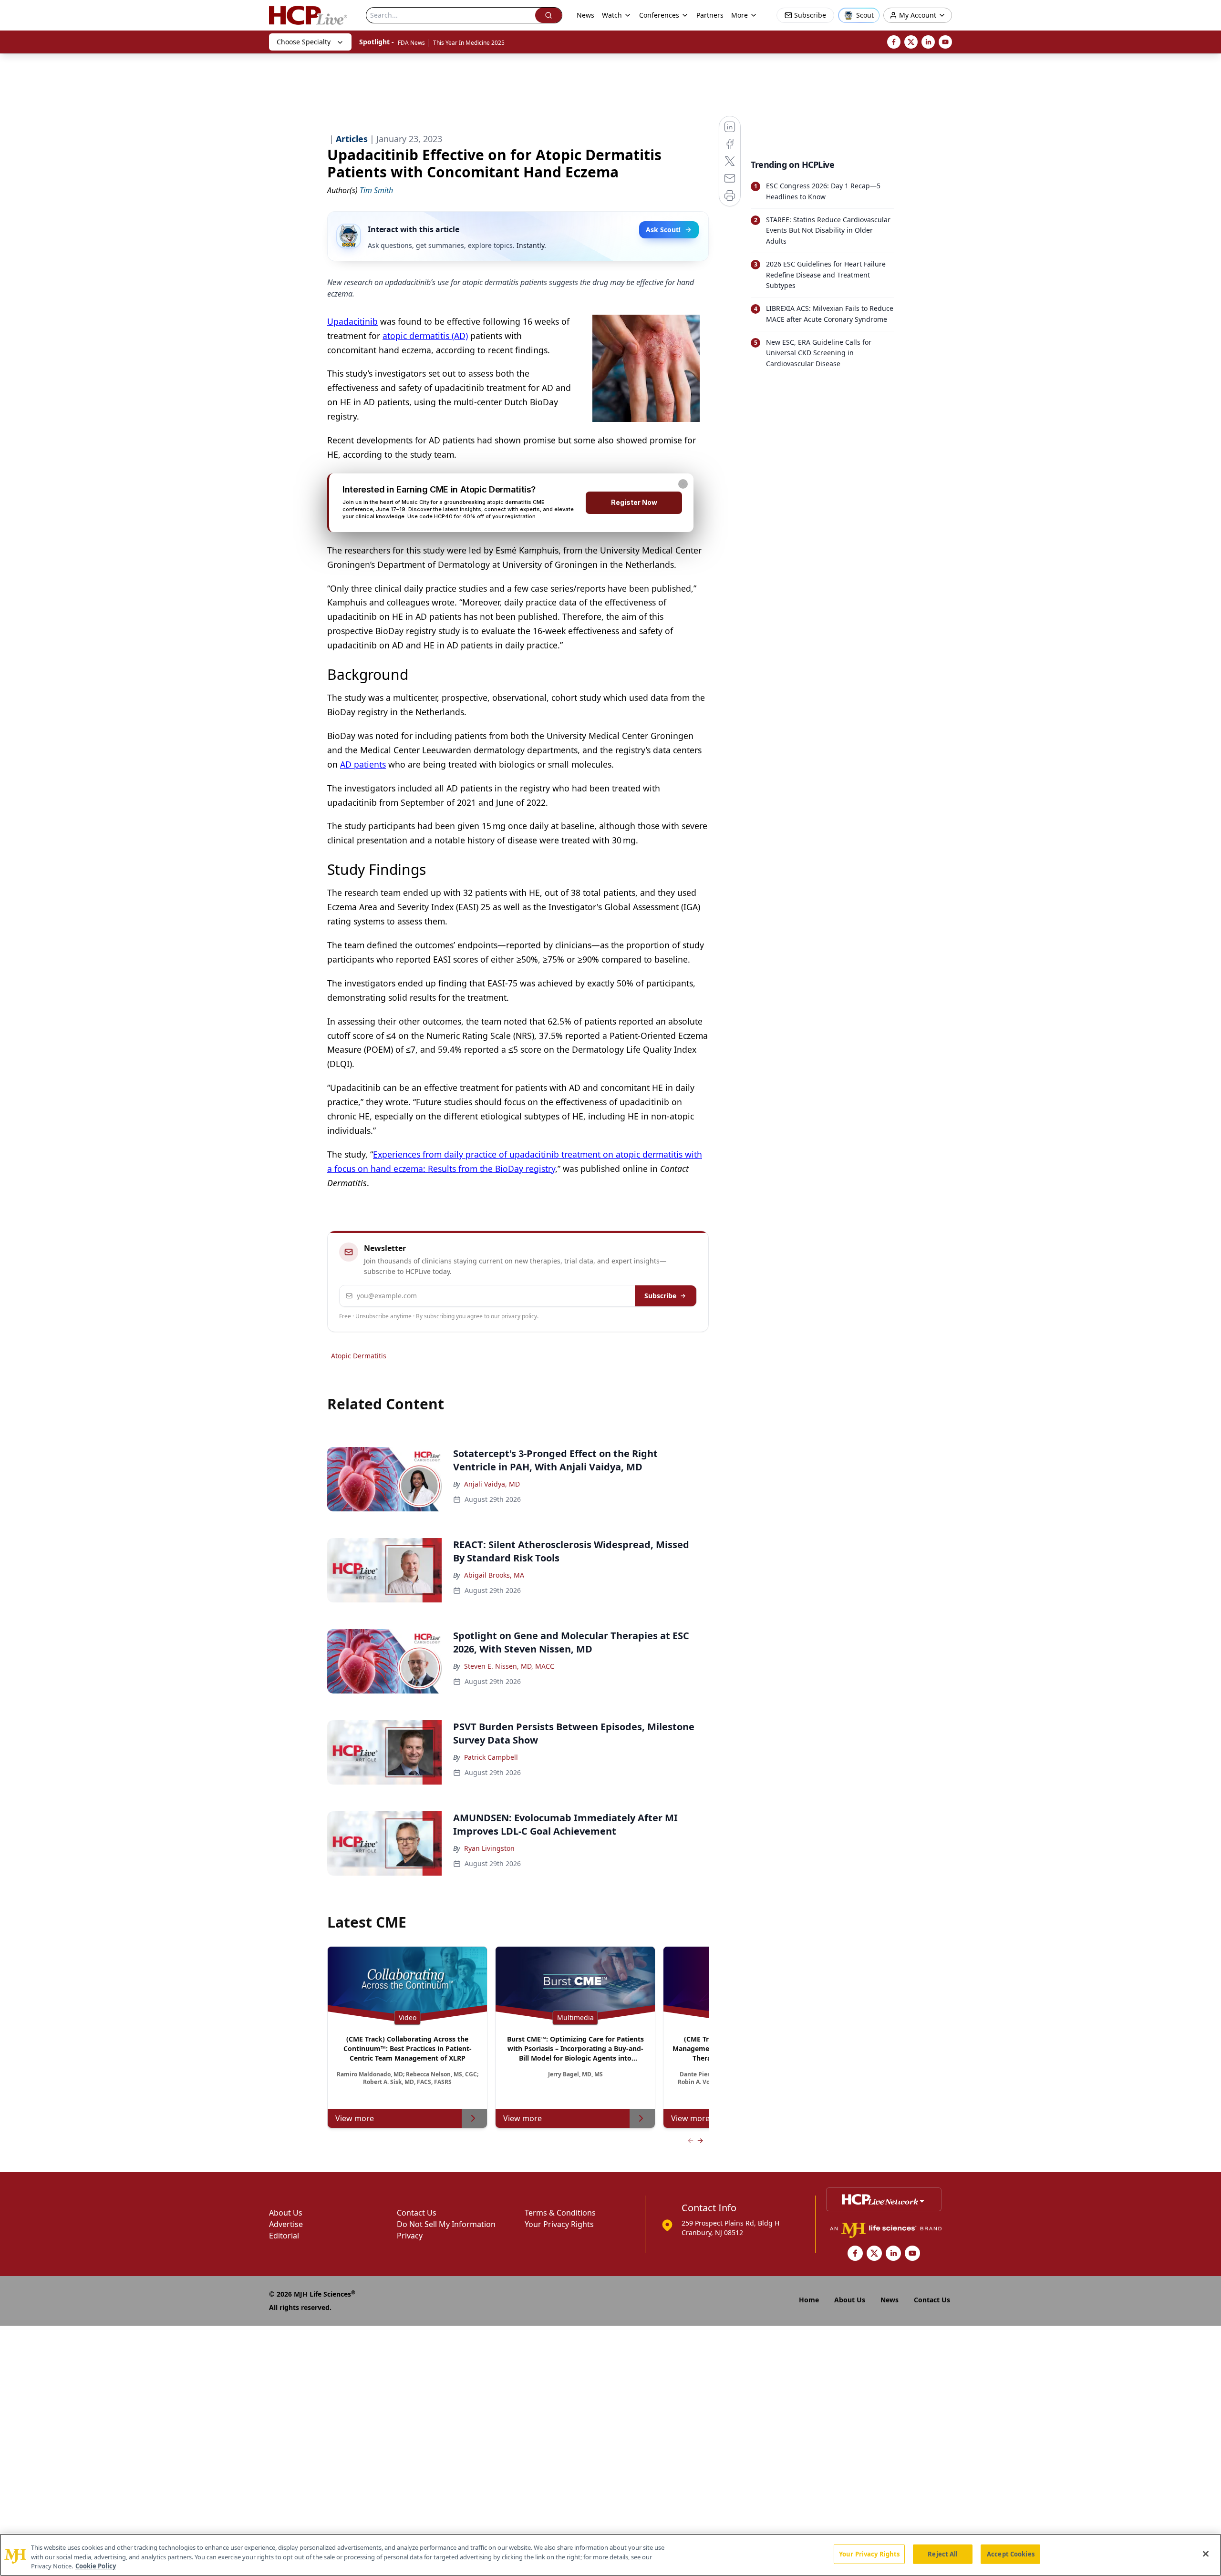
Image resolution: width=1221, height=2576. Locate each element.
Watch (612, 15)
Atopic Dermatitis (359, 1356)
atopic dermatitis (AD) (425, 336)
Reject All (943, 2554)
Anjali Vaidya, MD (492, 1484)
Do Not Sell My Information (446, 2224)
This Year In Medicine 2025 (469, 43)
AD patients (363, 764)
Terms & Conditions (560, 2213)
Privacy (410, 2236)
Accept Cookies (1011, 2554)
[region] (610, 2555)
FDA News (411, 43)
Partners (710, 15)
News (585, 15)
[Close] (1206, 2554)
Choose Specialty (304, 42)
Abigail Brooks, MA (494, 1575)
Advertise (286, 2224)
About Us (286, 2213)
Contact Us (417, 2213)
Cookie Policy (96, 2566)
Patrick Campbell (491, 1757)
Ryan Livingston (489, 1848)
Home (809, 2300)
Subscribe (660, 1296)
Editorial (284, 2236)
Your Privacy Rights (559, 2224)
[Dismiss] (683, 484)
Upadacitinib (352, 321)
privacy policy (519, 1316)
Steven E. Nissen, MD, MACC (509, 1666)
